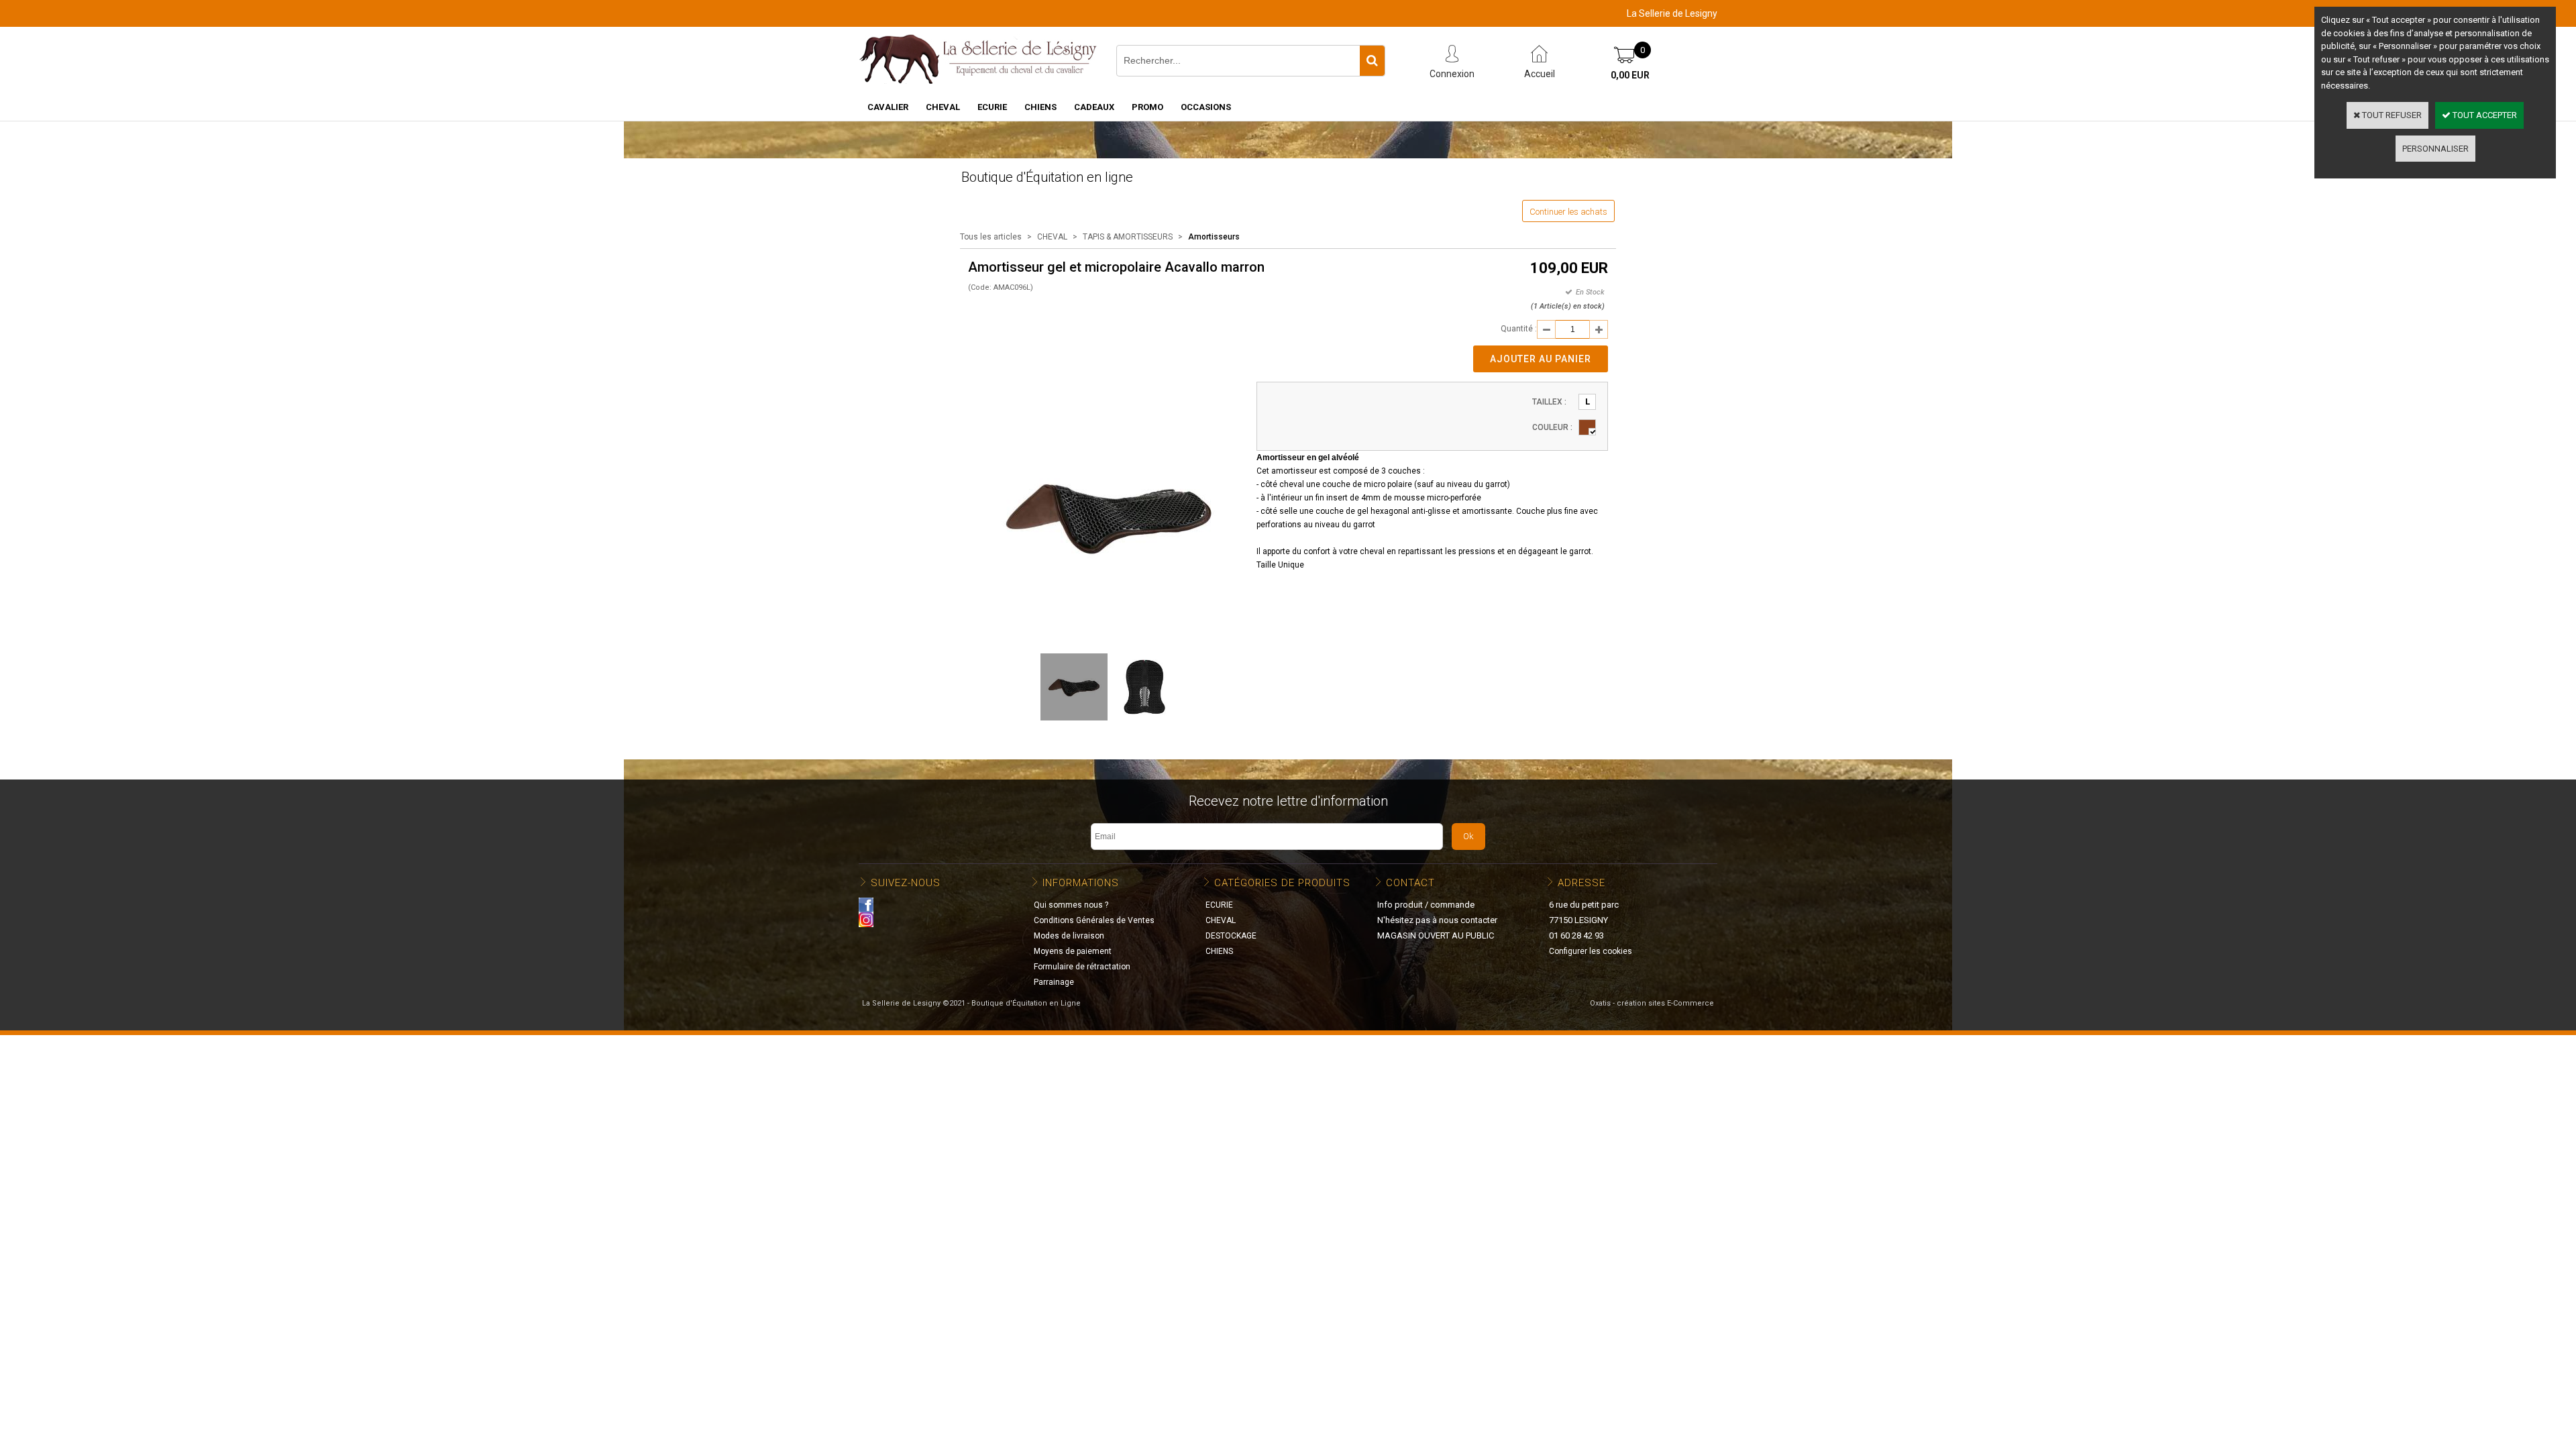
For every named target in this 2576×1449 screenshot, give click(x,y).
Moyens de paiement (1073, 951)
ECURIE (992, 107)
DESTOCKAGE (1231, 936)
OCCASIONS (1206, 107)
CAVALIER (888, 107)
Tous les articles (991, 237)
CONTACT (1410, 883)
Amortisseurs (1214, 237)
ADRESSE (1581, 883)
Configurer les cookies (1591, 951)
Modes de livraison (1069, 936)
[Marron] (1587, 427)
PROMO (1147, 107)
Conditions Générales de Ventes (1094, 920)
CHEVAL (943, 107)
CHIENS (1040, 107)
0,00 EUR (1630, 75)
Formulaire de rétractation (1082, 967)
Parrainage (1054, 982)
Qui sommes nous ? (1071, 905)
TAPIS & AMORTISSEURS (1128, 237)
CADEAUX (1094, 107)
